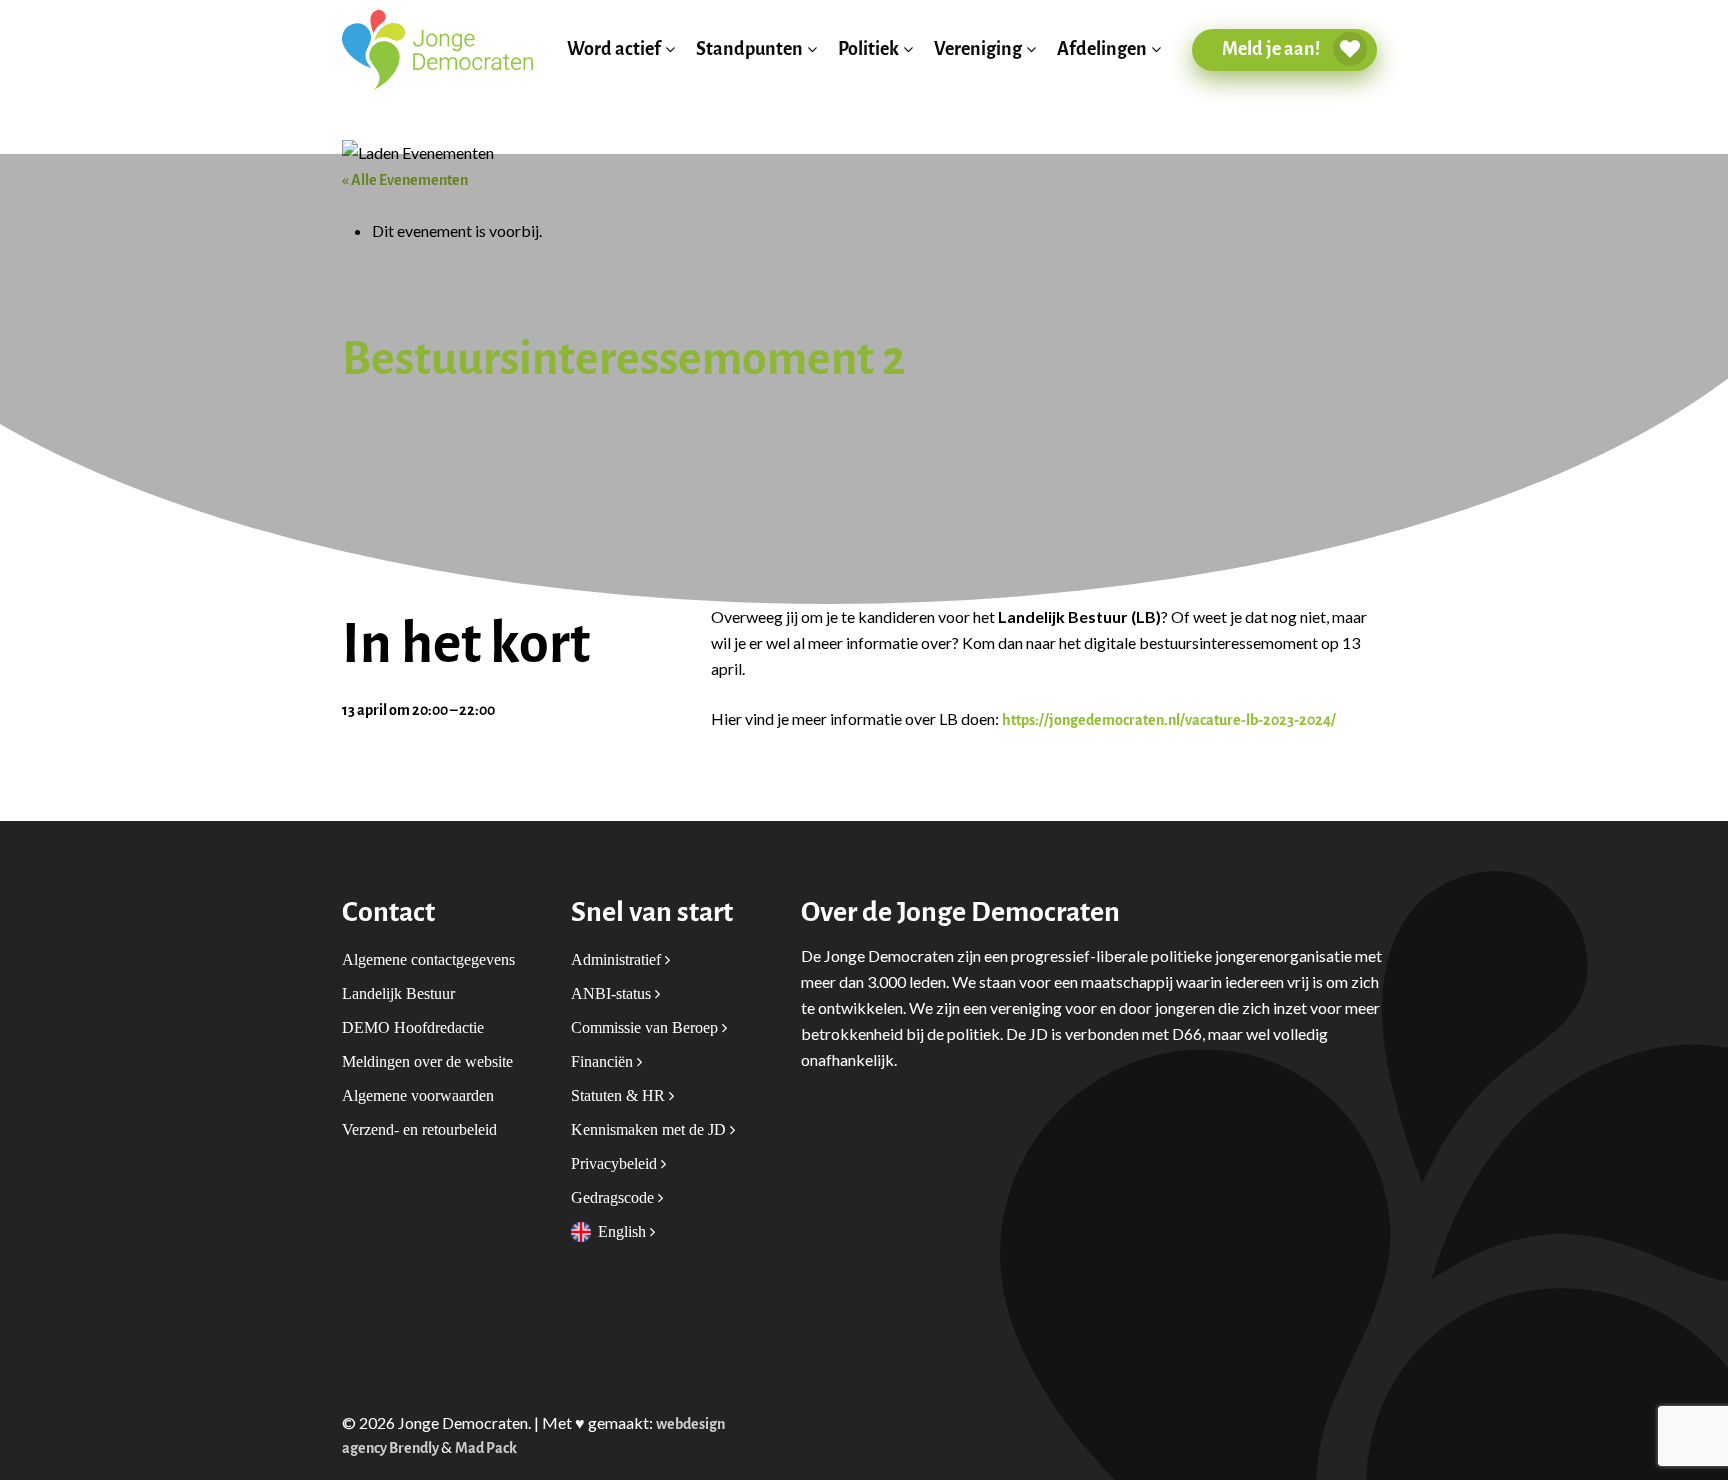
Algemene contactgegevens (428, 959)
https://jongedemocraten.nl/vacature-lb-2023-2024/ (1169, 720)
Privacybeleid (616, 1163)
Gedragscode (614, 1197)
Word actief (614, 49)
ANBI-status (613, 993)
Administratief (618, 959)
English (624, 1231)
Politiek (868, 49)
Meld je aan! (1272, 49)
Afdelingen (1102, 49)
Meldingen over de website (427, 1061)
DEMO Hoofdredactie (413, 1027)
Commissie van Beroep (646, 1027)
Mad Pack (486, 1448)
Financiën (604, 1061)
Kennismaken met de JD (650, 1129)
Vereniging (978, 49)
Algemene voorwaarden (418, 1095)
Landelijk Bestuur (398, 993)
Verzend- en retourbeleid (419, 1129)
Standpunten (749, 49)
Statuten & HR (620, 1095)
